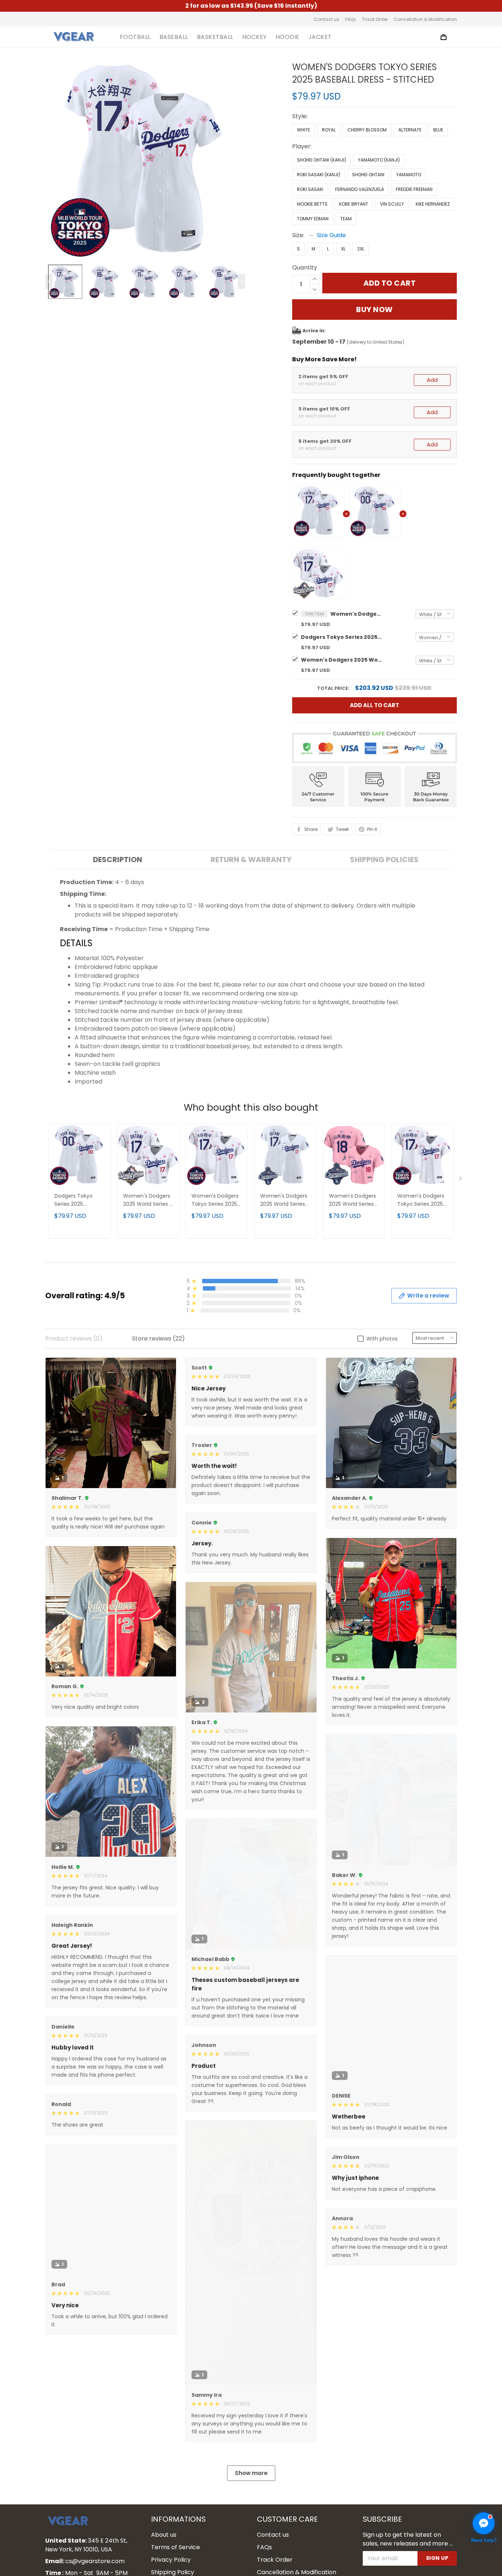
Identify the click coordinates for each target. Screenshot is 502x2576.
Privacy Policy (171, 2560)
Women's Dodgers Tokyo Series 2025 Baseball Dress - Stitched (356, 614)
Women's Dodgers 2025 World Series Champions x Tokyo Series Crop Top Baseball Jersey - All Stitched (352, 1200)
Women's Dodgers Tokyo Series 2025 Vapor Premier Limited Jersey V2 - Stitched (422, 1200)
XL (343, 249)
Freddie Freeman (414, 189)
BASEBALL (174, 37)
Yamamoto (409, 175)
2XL (361, 249)
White (304, 130)
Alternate (410, 130)
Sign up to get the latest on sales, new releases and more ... (408, 2539)
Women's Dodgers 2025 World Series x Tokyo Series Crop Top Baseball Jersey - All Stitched (341, 660)
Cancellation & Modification (425, 19)
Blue (438, 130)
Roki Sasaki (310, 189)
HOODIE (288, 37)
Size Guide (331, 235)
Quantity (305, 267)
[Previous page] (49, 282)
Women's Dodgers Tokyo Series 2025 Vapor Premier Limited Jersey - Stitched (215, 1200)
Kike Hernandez (433, 204)
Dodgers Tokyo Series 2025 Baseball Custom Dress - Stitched (341, 637)
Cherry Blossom (367, 130)
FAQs (351, 19)
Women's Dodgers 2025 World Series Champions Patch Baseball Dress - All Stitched (284, 1200)
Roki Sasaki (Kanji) (319, 175)
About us (164, 2535)
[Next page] (241, 282)
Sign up (437, 2558)
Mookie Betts (312, 204)
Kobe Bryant (354, 204)
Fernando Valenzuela (360, 189)
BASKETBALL (215, 37)
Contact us (327, 19)
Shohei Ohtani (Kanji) (322, 160)
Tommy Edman (313, 219)
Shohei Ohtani (368, 175)
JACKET (320, 37)
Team (346, 219)
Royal (329, 130)
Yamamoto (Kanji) (379, 160)
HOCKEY (254, 37)
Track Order (375, 19)
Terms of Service (175, 2547)
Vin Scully (392, 204)
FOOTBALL (135, 37)
